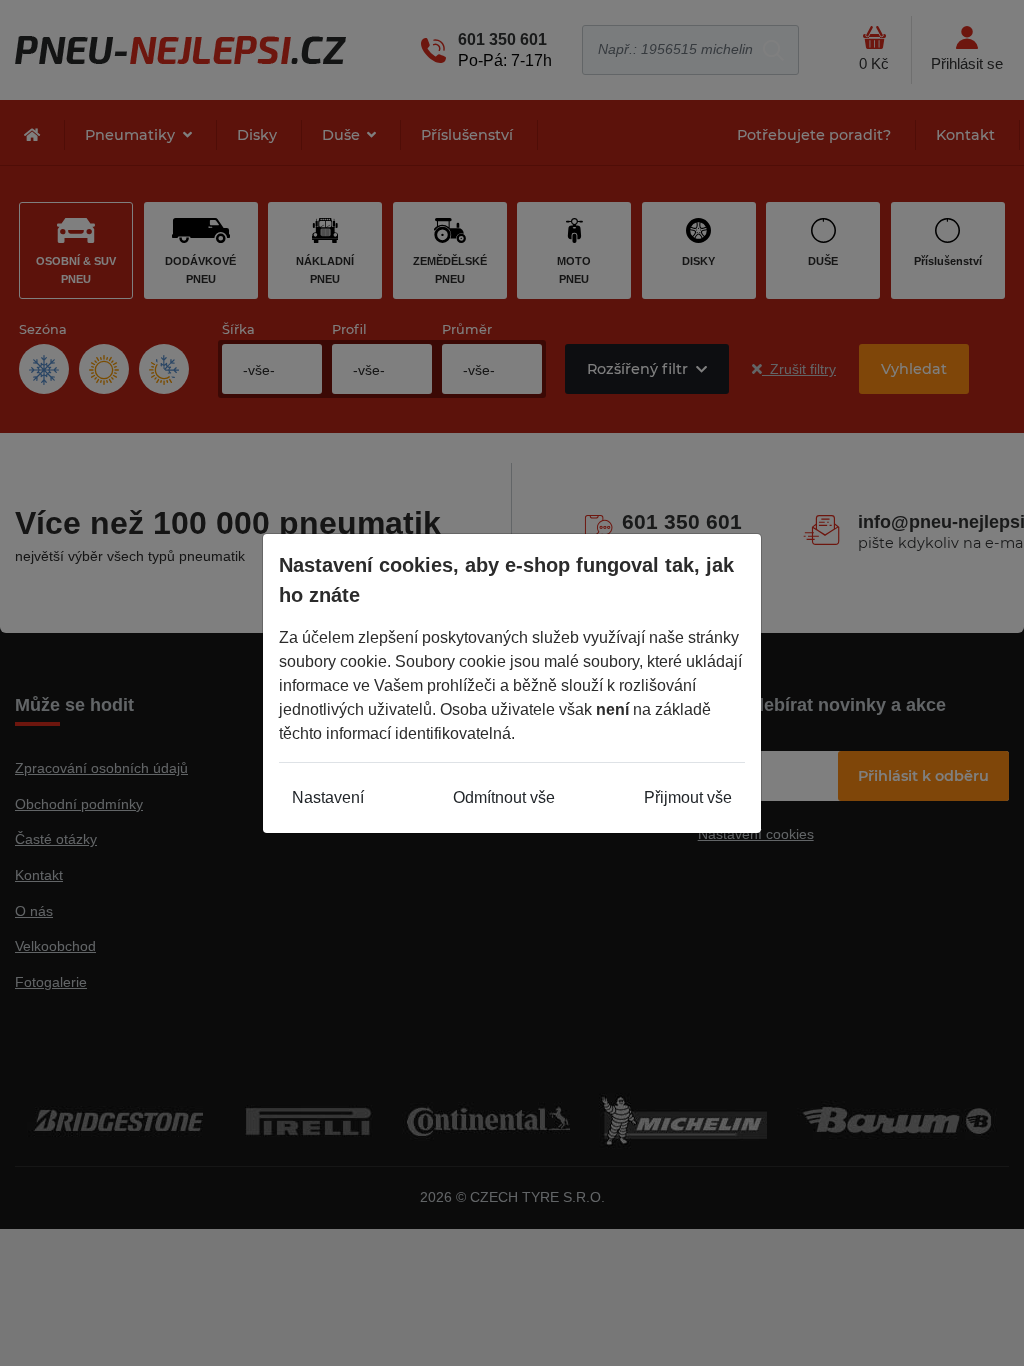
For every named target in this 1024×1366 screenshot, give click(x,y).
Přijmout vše (688, 797)
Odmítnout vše (504, 797)
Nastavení (328, 797)
